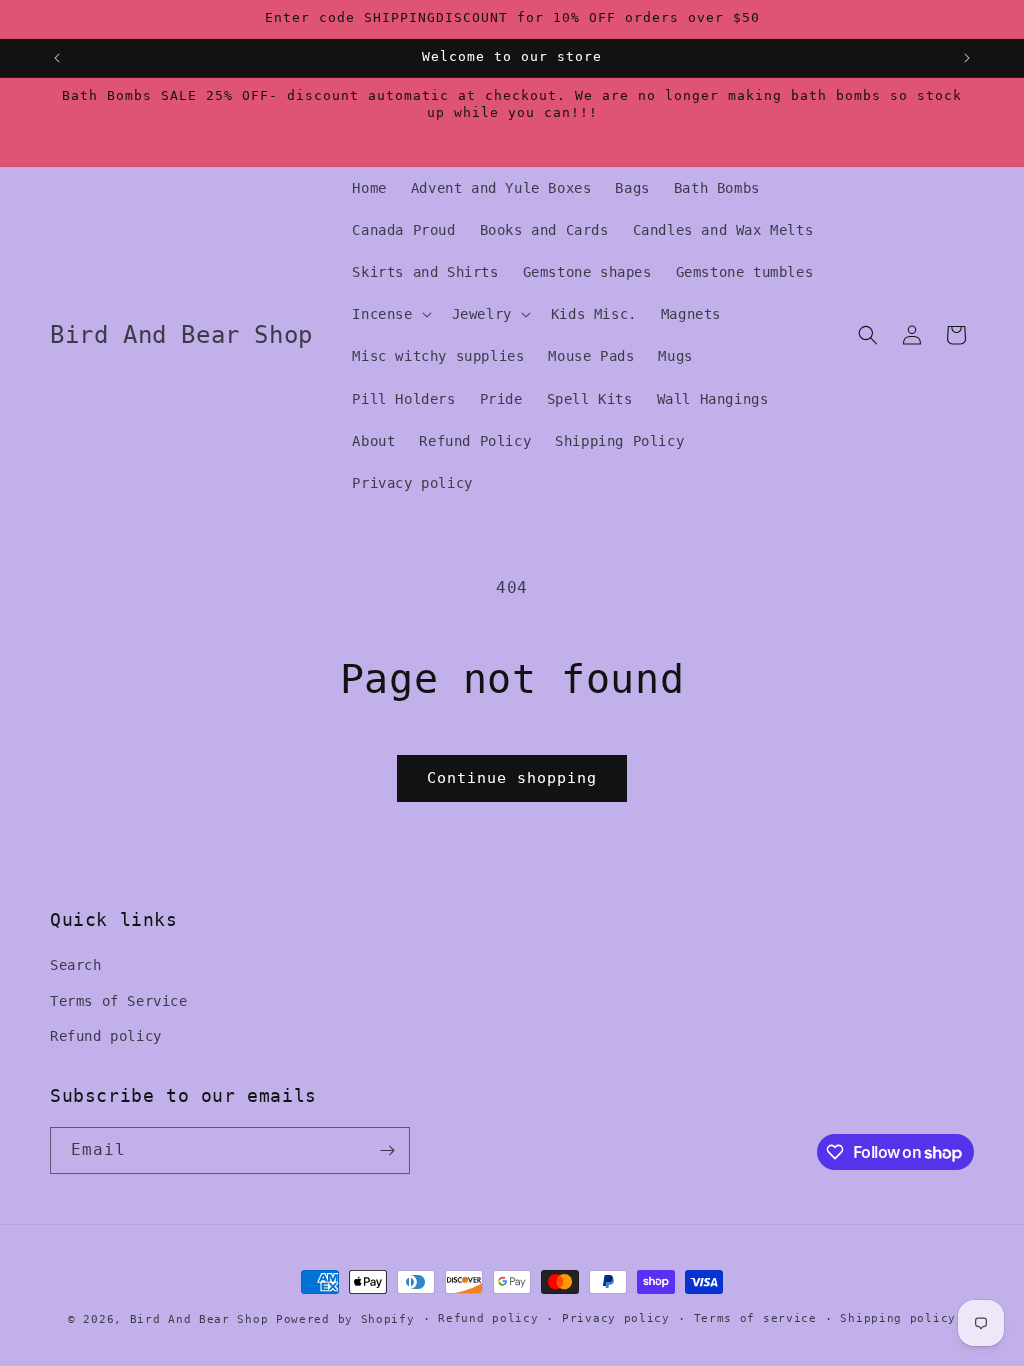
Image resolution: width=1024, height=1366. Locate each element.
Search (76, 965)
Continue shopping (512, 778)
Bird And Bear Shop (199, 1319)
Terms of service (755, 1318)
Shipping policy (898, 1318)
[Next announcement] (967, 58)
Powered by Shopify (345, 1319)
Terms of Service (119, 1001)
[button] (389, 314)
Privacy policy (616, 1318)
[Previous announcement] (57, 58)
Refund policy (106, 1036)
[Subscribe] (387, 1150)
